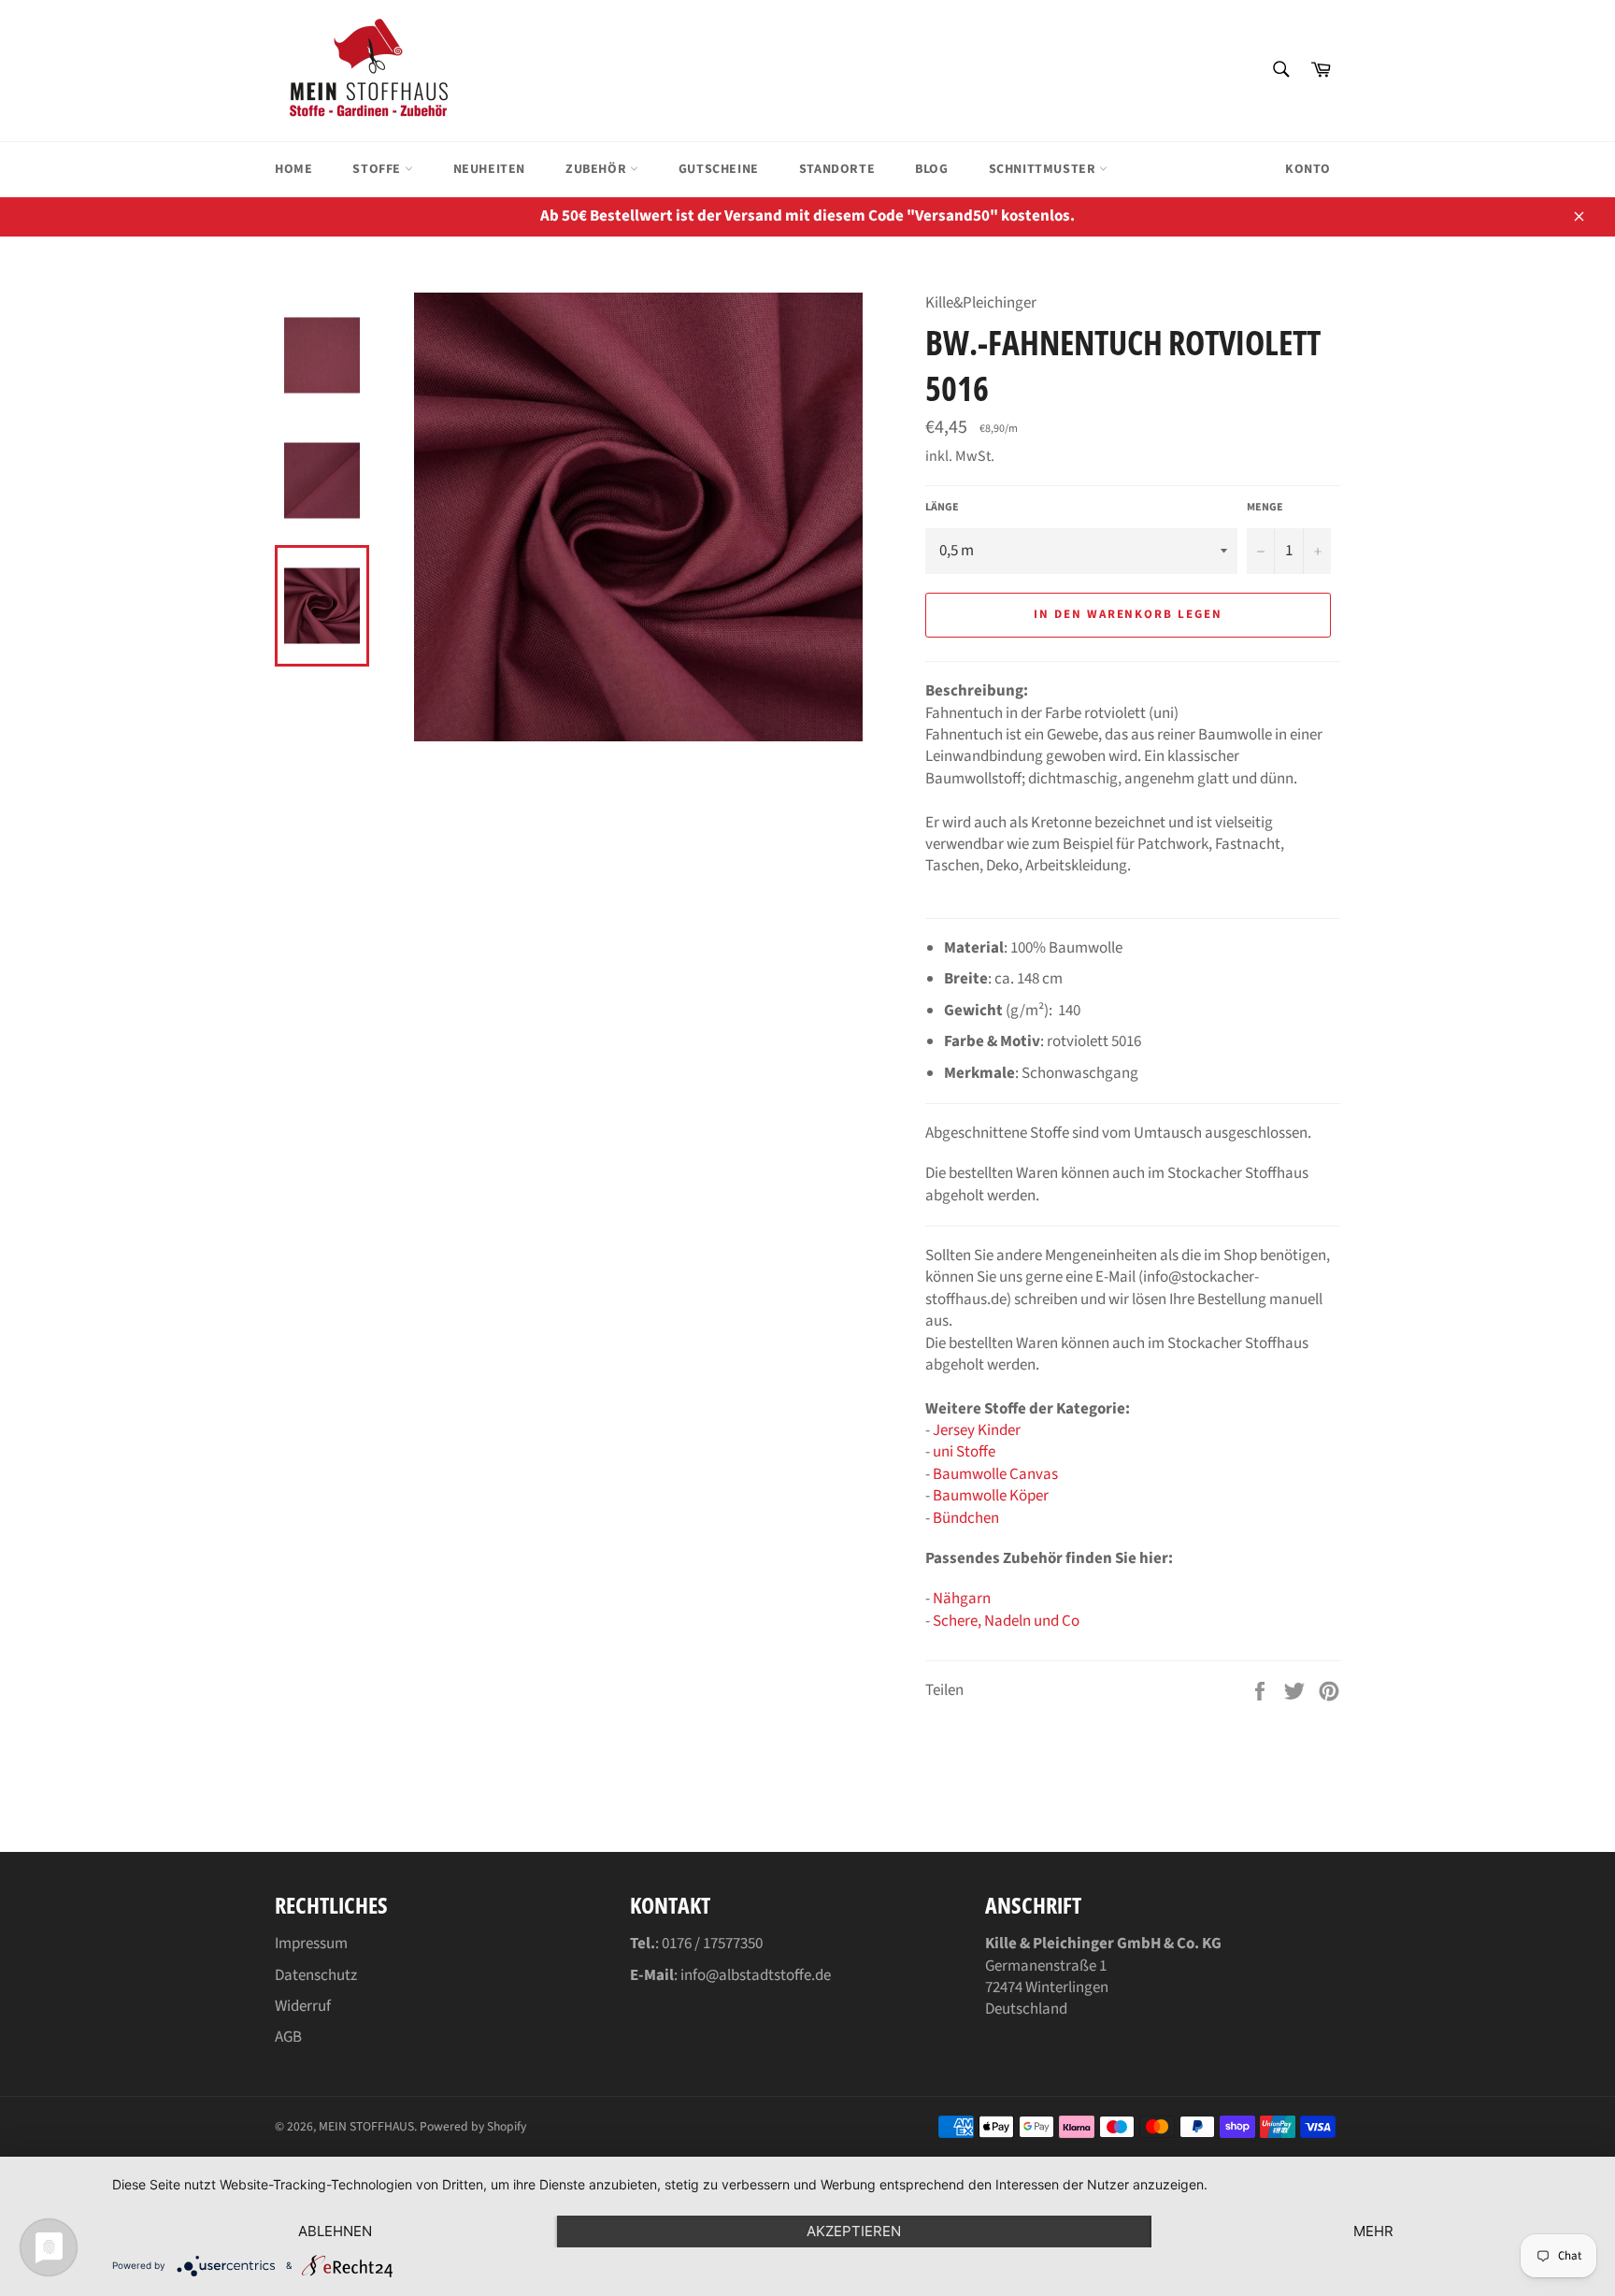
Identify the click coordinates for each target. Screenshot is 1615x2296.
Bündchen (966, 1518)
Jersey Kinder (977, 1430)
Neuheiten (489, 169)
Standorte (837, 169)
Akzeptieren (854, 2231)
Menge (1265, 508)
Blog (931, 169)
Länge (942, 508)
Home (293, 169)
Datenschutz (316, 1975)
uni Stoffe (964, 1452)
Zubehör (598, 169)
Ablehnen (335, 2231)
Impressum (311, 1944)
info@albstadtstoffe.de (756, 1975)
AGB (288, 2037)
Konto (1308, 169)
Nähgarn (962, 1599)
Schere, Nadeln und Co (1006, 1621)
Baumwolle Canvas (995, 1474)
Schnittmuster (1044, 169)
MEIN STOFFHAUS (366, 2126)
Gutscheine (719, 169)
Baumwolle (971, 1496)
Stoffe (378, 169)
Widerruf (303, 2006)
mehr (1373, 2231)
